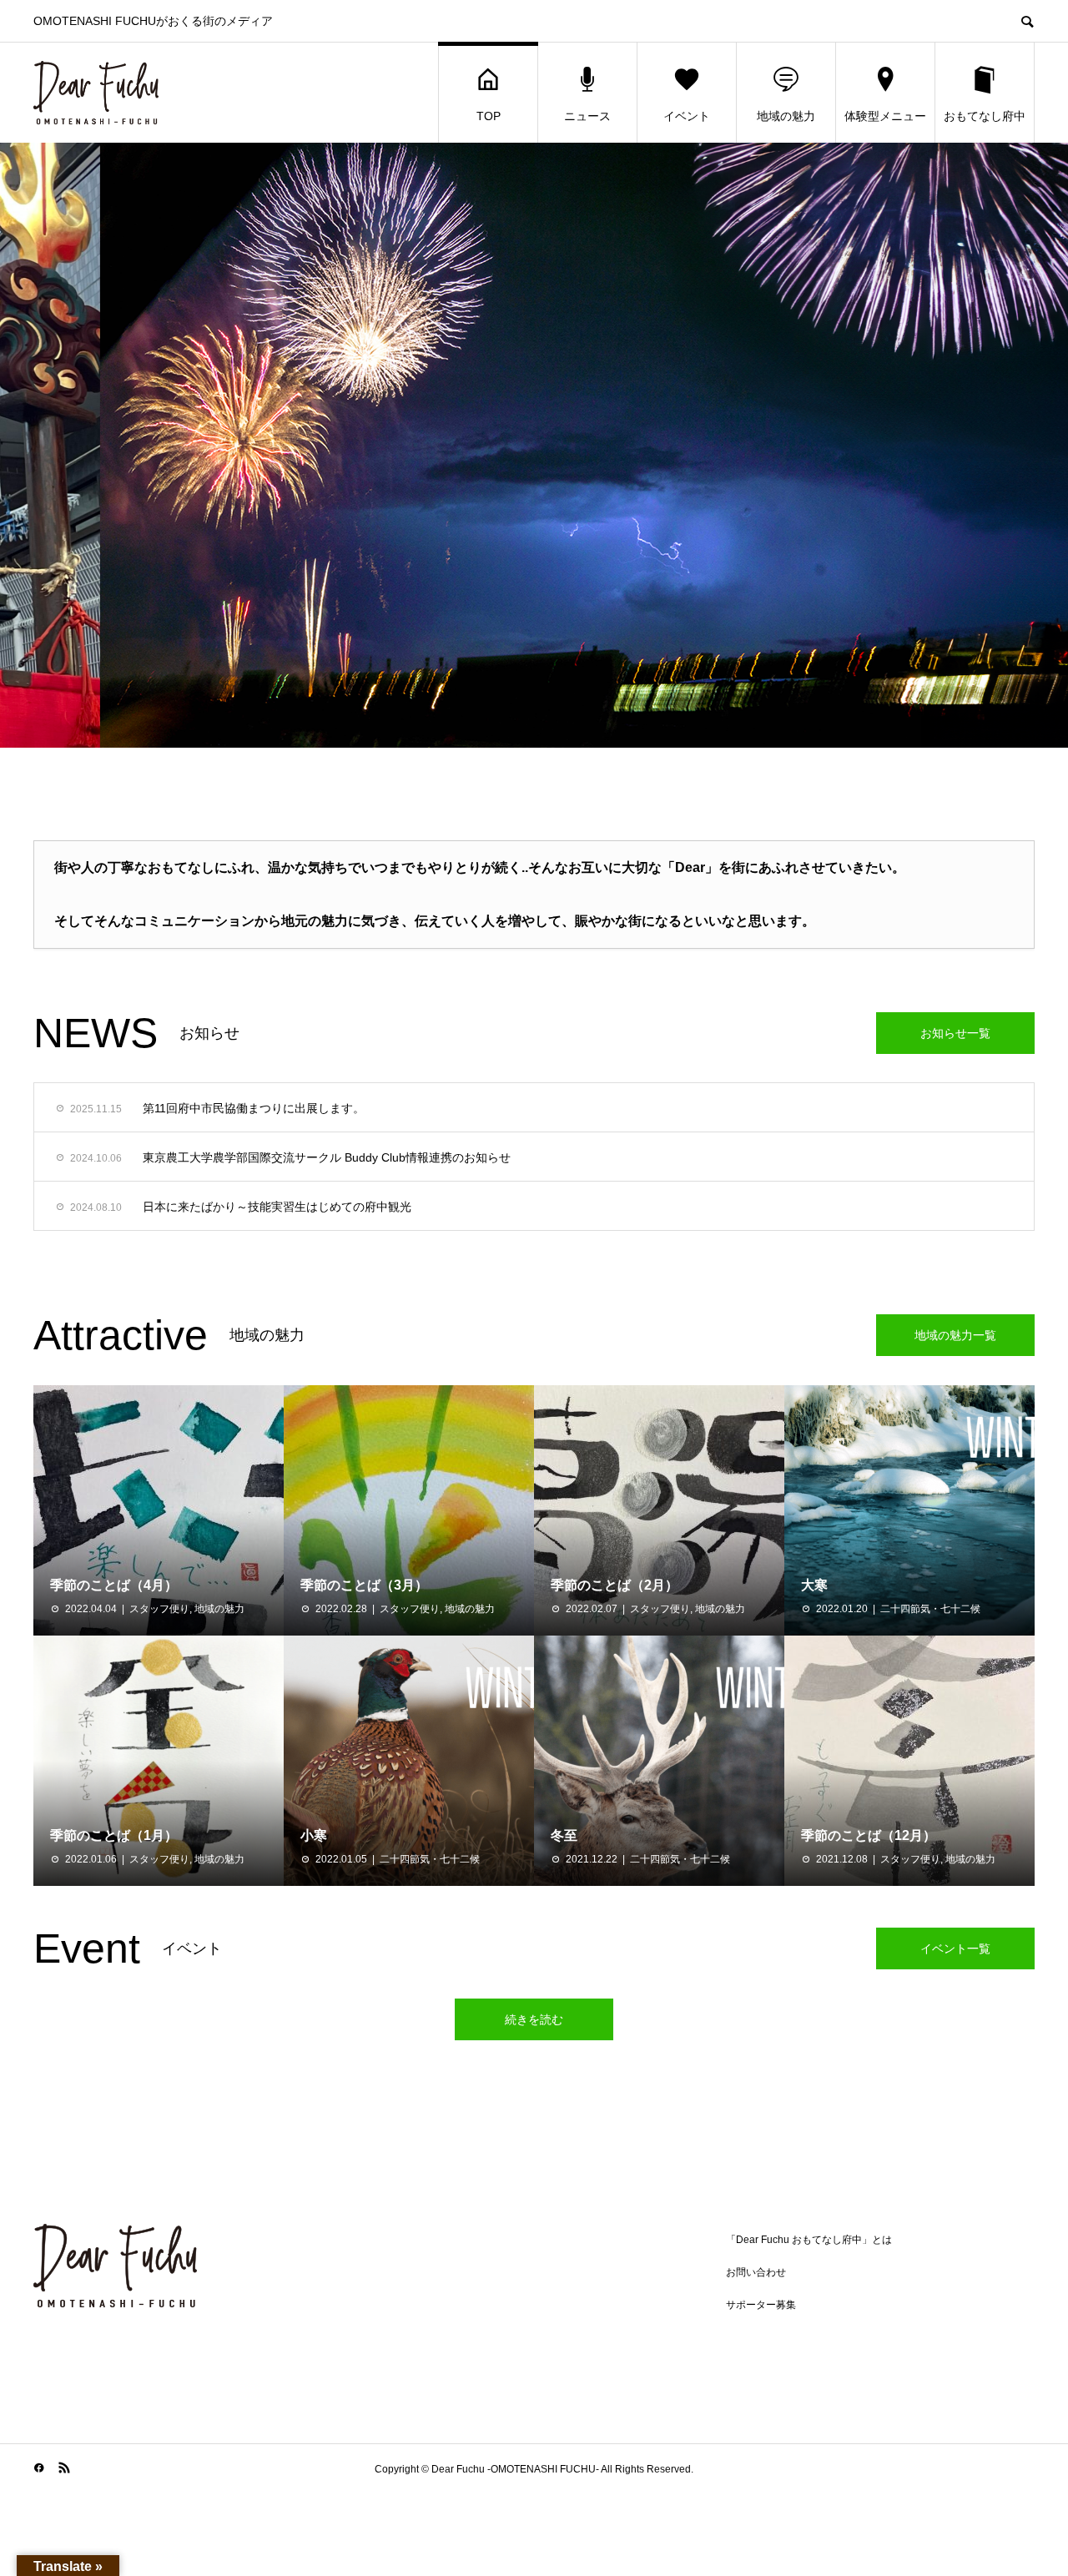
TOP (489, 116)
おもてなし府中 (985, 116)
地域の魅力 (786, 116)
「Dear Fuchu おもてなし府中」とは (809, 2240)
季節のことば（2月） (615, 1585)
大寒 (814, 1585)
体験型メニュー (885, 116)
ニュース (587, 116)
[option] (534, 445)
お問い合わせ (756, 2272)
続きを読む (534, 2019)
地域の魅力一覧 (955, 1335)
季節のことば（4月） (114, 1585)
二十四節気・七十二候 (930, 1609)
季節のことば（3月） (364, 1585)
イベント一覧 (955, 1948)
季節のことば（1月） (114, 1835)
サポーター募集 (761, 2305)
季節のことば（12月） (869, 1835)
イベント (687, 116)
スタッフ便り (159, 1609)
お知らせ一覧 (955, 1033)
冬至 (564, 1835)
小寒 (314, 1835)
